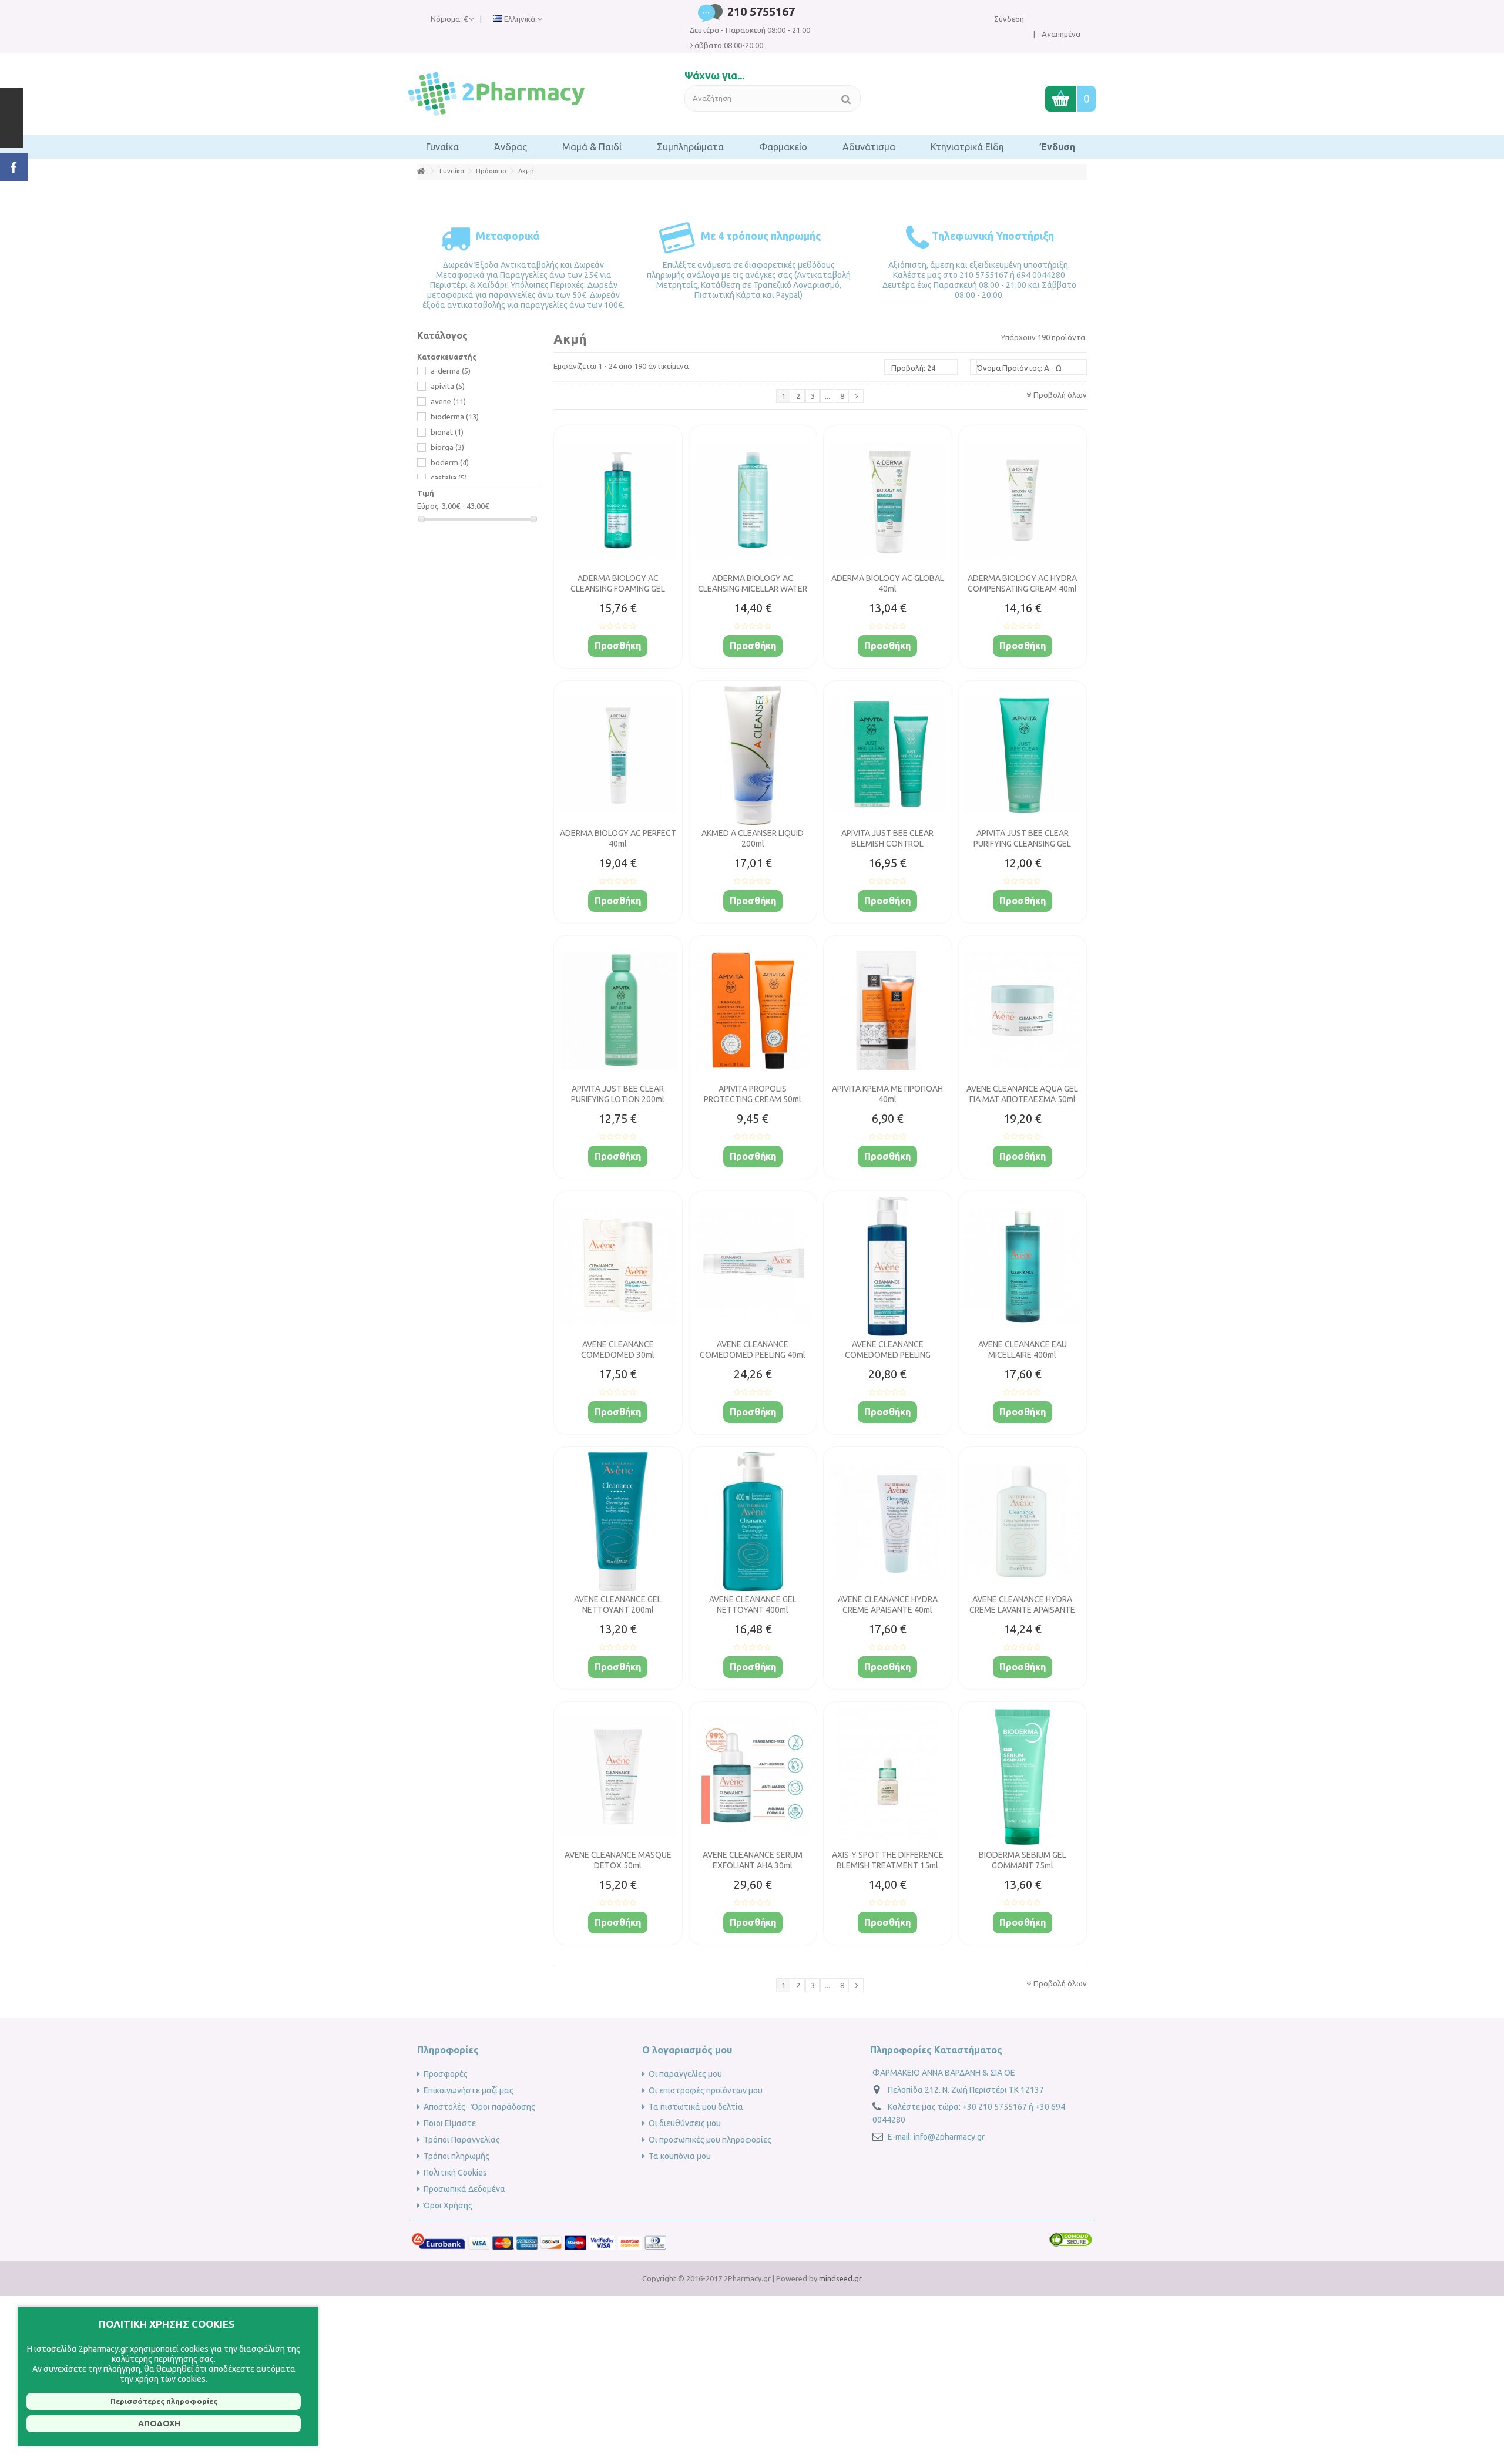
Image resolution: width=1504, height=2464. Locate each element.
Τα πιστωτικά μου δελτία (696, 2107)
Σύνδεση (1009, 19)
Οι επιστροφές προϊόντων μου (706, 2090)
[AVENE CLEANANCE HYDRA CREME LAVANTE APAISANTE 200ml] (1023, 1522)
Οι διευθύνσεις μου (685, 2123)
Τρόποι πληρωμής (456, 2156)
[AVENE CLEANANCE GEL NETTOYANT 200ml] (618, 1522)
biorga (447, 447)
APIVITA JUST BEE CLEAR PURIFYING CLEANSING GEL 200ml (1022, 844)
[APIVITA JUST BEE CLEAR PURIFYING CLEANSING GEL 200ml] (1023, 756)
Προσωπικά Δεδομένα (464, 2189)
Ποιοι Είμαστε (450, 2123)
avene (448, 401)
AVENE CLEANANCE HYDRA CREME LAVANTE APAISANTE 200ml (1022, 1610)
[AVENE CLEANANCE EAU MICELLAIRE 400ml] (1023, 1266)
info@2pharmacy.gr (949, 2137)
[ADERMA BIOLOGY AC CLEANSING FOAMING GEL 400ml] (618, 500)
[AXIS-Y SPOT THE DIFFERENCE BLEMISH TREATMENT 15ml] (888, 1777)
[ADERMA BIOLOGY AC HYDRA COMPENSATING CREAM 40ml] (1023, 500)
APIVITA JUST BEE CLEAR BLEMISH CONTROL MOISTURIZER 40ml (887, 844)
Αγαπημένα (1060, 34)
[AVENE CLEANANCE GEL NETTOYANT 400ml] (753, 1522)
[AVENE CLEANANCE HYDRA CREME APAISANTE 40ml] (888, 1522)
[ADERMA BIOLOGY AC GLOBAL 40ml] (888, 500)
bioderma (455, 417)
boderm (450, 462)
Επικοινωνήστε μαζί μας (469, 2090)
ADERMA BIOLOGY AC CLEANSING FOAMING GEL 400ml (618, 589)
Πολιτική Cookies (455, 2173)
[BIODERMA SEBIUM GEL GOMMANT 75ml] (1023, 1777)
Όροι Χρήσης (448, 2205)
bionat (447, 432)
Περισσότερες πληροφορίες (164, 2401)
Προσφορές (446, 2074)
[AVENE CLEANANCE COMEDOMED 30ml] (618, 1266)
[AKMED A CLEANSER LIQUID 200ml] (753, 756)
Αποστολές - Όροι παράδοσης (479, 2107)
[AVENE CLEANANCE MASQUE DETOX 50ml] (618, 1777)
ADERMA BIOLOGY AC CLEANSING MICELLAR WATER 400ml (753, 589)
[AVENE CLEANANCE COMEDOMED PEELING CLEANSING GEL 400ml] (888, 1266)
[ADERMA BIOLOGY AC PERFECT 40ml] (618, 756)
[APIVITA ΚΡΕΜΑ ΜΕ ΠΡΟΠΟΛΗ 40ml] (888, 1011)
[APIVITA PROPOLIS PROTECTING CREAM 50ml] (753, 1011)
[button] (442, 147)
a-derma (451, 371)
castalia (449, 478)
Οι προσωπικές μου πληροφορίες (710, 2140)
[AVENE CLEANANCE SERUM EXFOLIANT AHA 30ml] (753, 1777)
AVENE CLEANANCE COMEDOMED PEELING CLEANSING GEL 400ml (888, 1355)
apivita (448, 386)
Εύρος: (429, 506)
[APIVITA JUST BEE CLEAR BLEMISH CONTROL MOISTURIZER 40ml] (888, 756)
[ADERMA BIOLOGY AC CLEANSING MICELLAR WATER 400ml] (753, 500)
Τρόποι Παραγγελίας (462, 2140)
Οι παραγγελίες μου (685, 2074)
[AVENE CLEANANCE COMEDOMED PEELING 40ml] (753, 1266)
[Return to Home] (421, 171)
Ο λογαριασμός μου (687, 2050)
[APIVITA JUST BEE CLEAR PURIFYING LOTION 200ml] (618, 1011)
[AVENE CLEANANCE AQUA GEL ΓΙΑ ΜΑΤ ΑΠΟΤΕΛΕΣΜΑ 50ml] (1023, 1011)
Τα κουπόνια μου (680, 2156)
